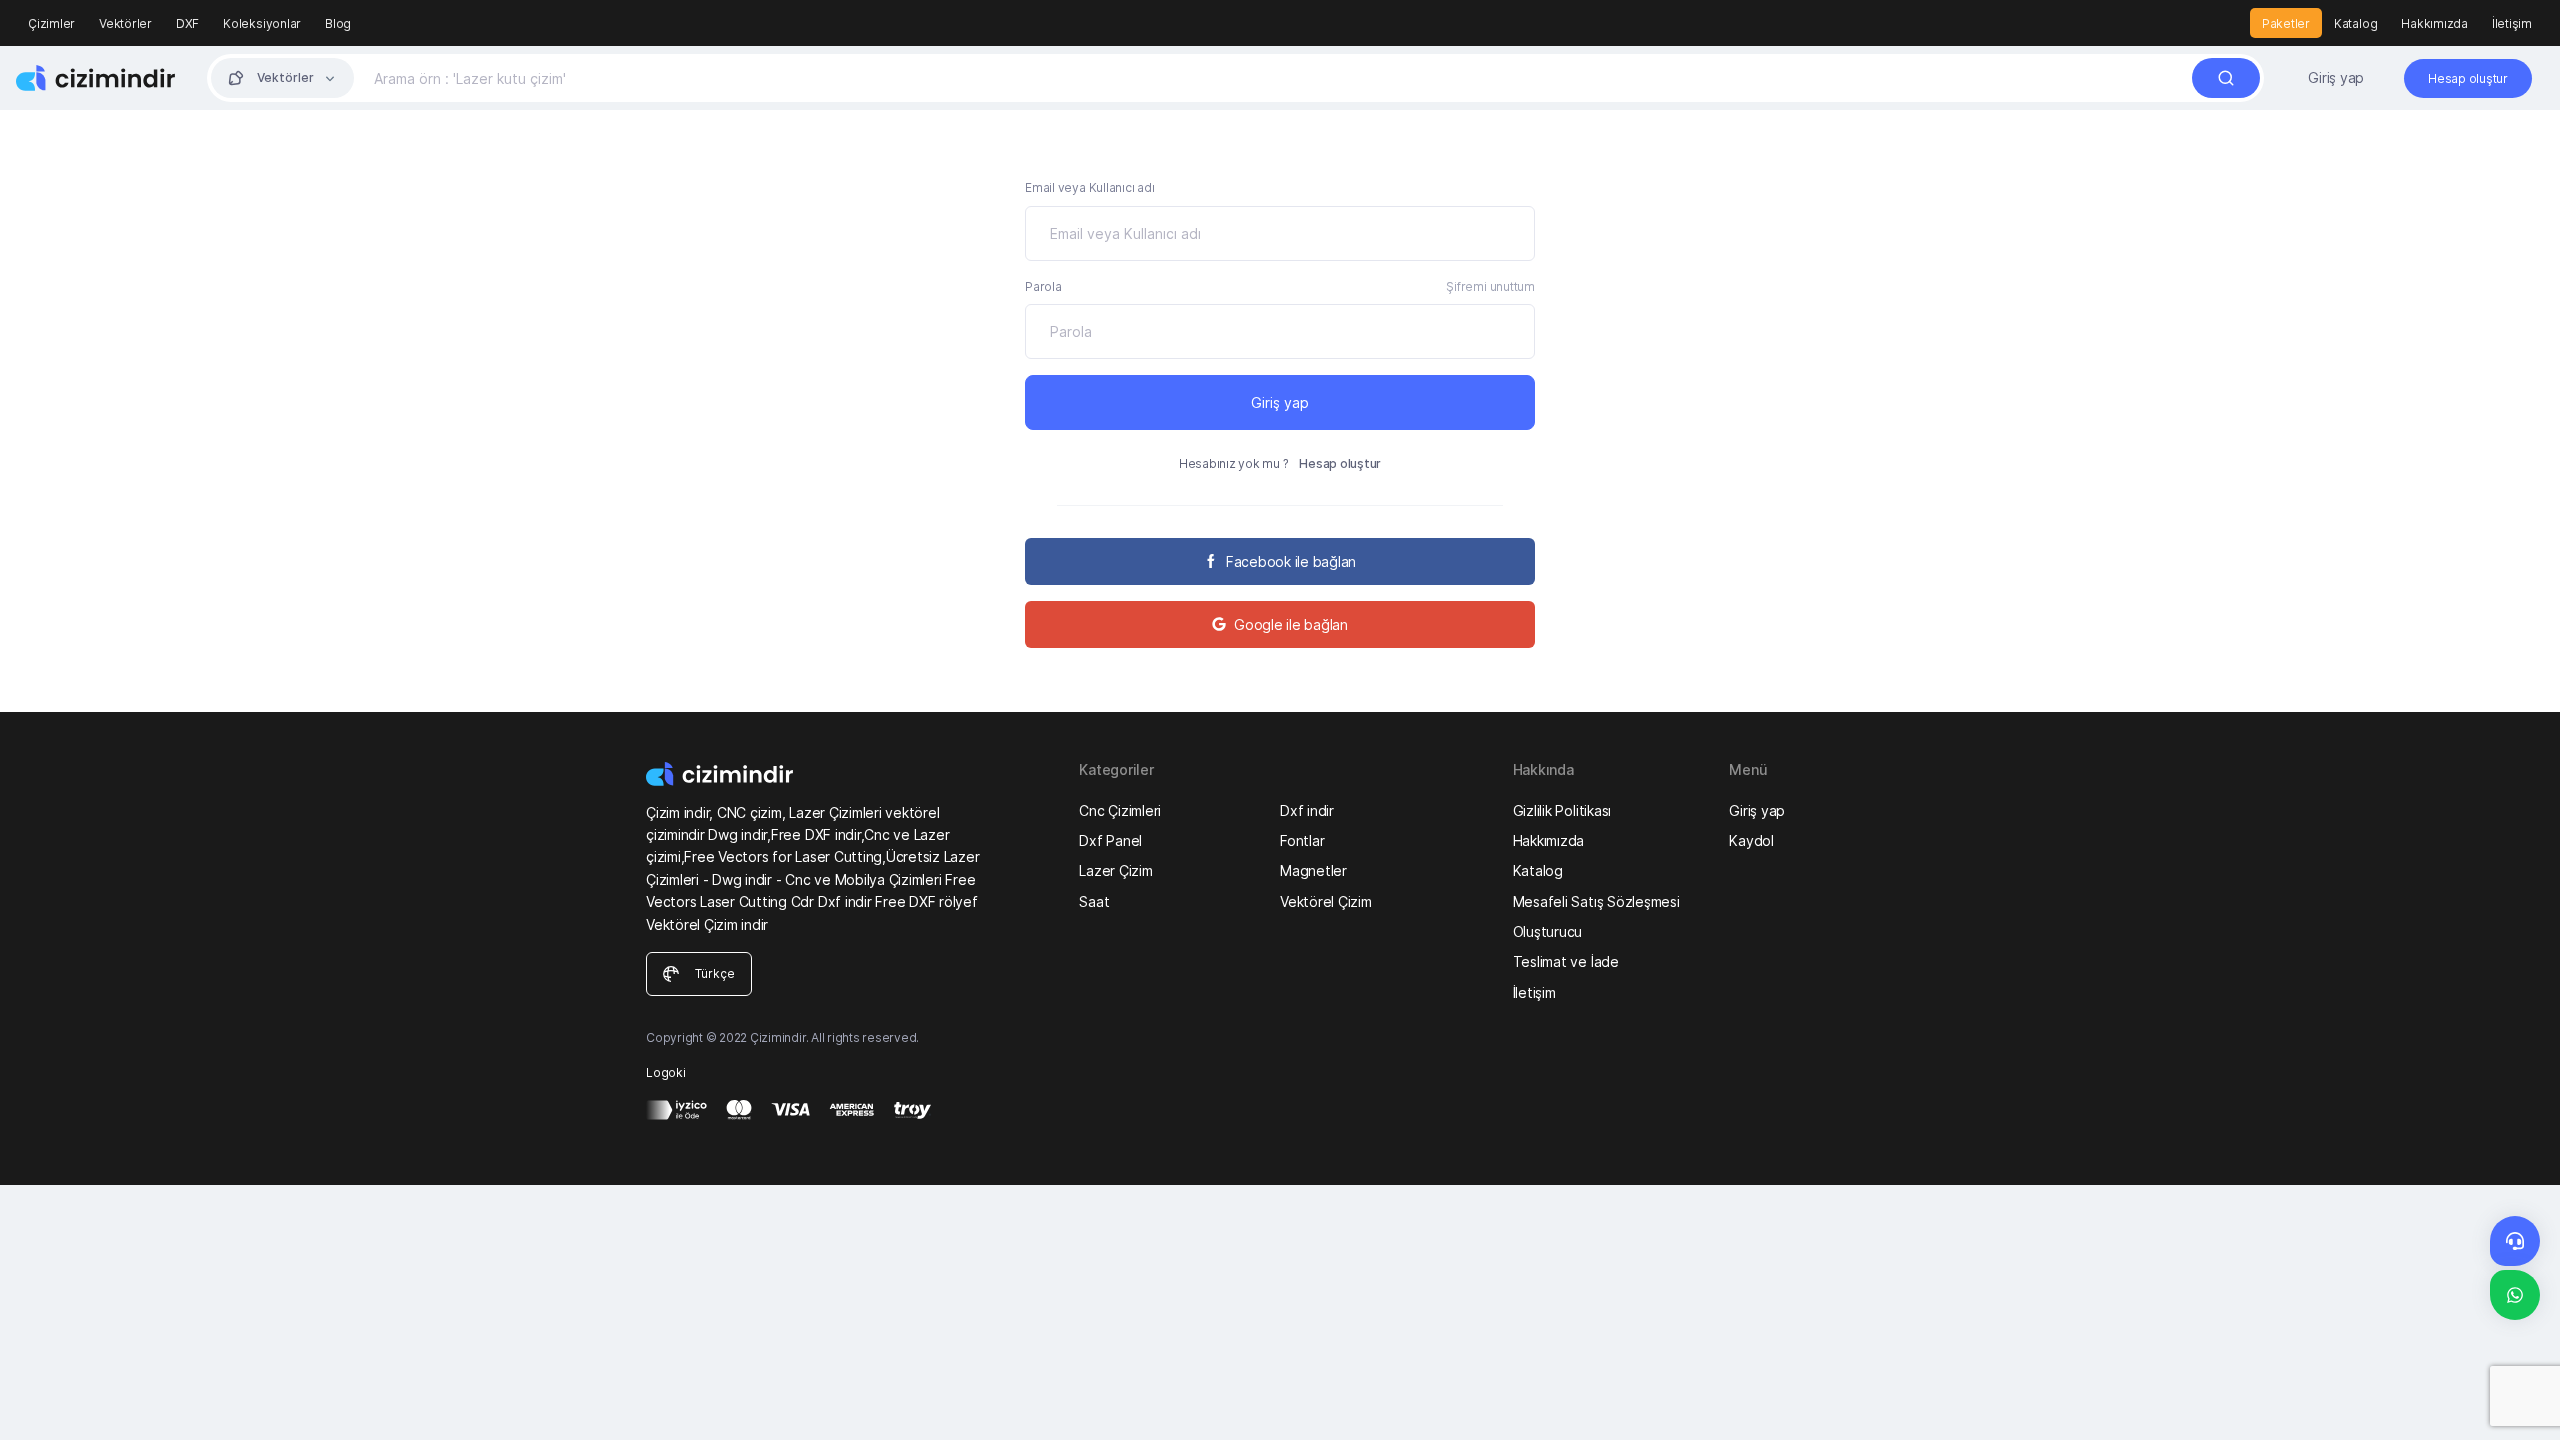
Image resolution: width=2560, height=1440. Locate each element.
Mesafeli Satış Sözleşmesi (1596, 901)
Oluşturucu (1548, 931)
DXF (187, 23)
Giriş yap (2336, 77)
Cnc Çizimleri (1120, 810)
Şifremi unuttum (1490, 286)
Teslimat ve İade (1566, 961)
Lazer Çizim (1115, 870)
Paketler (2286, 23)
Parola (1043, 286)
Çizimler (51, 23)
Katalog (2355, 23)
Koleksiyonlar (262, 23)
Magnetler (1313, 870)
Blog (338, 23)
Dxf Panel (1110, 840)
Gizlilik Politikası (1562, 810)
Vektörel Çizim (1326, 901)
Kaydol (1751, 840)
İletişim (2512, 23)
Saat (1094, 901)
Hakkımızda (2434, 23)
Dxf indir (1307, 810)
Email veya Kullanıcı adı (1089, 187)
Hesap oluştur (1340, 463)
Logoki (666, 1072)
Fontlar (1302, 840)
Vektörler (125, 23)
